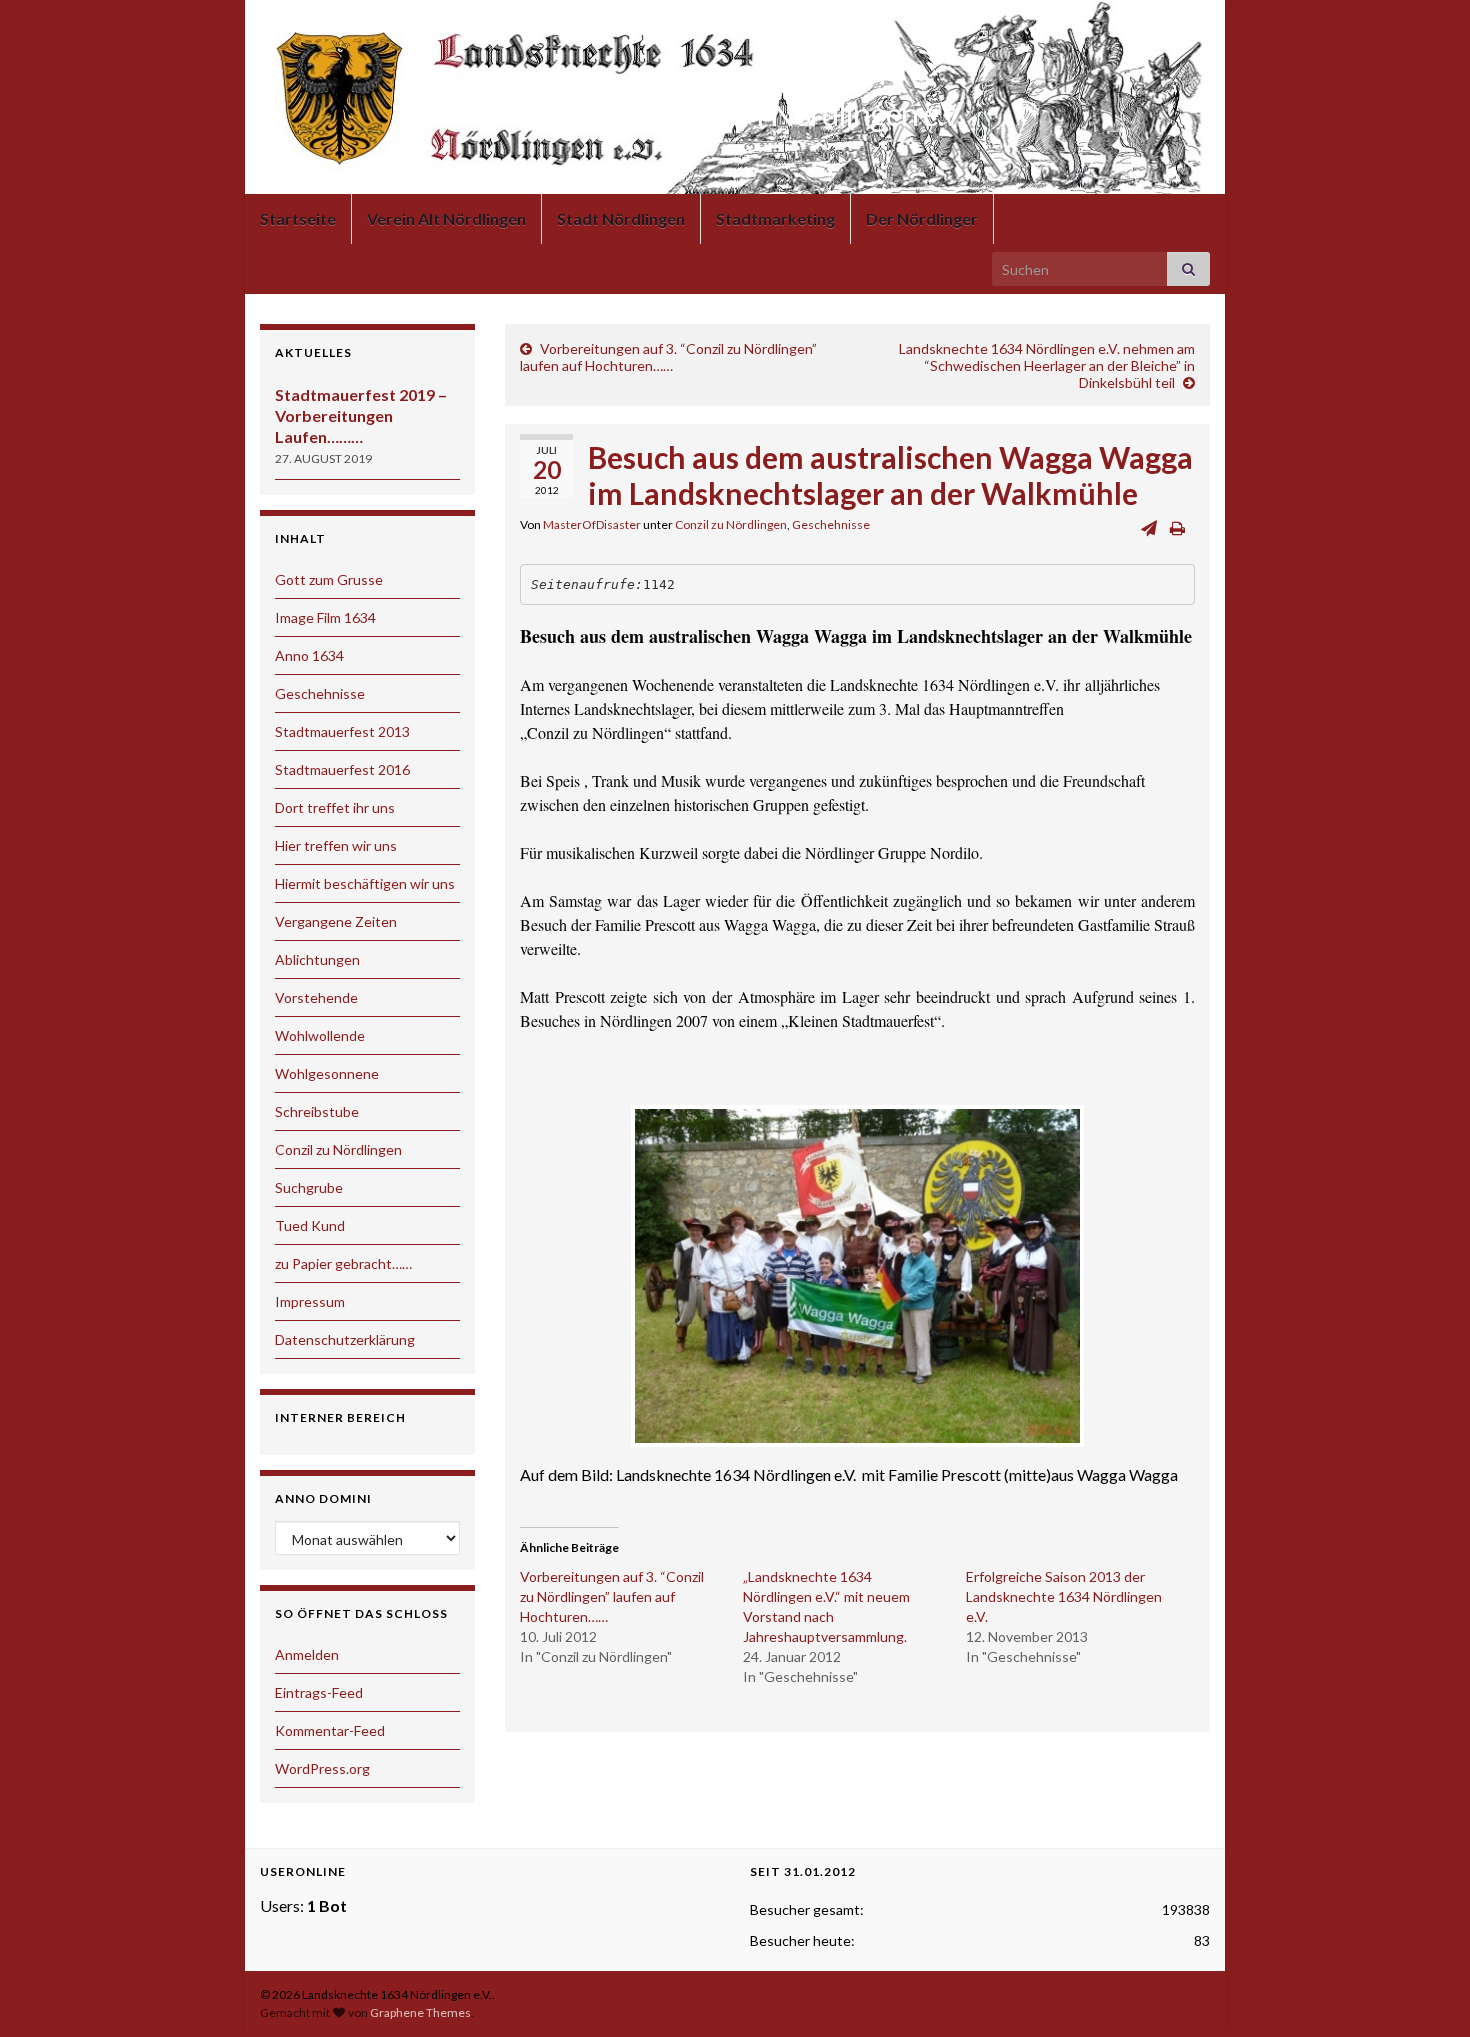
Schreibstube (317, 1111)
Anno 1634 (309, 655)
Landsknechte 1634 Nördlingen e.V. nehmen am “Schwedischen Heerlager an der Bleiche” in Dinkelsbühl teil (1047, 365)
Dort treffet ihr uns (335, 807)
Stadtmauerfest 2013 (342, 731)
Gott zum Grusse (329, 579)
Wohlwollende (320, 1035)
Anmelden (307, 1654)
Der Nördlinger (922, 218)
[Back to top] (1425, 1992)
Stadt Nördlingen (621, 218)
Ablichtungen (317, 959)
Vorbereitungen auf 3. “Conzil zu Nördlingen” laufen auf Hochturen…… (668, 357)
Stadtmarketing (775, 218)
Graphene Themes (420, 2012)
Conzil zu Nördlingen (731, 524)
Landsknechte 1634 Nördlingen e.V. (735, 113)
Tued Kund (310, 1225)
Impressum (310, 1301)
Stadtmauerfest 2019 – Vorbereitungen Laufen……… (361, 415)
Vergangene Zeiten (336, 921)
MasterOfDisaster (592, 524)
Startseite (298, 218)
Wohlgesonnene (327, 1073)
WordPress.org (322, 1768)
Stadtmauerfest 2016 (342, 769)
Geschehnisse (831, 524)
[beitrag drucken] (1177, 527)
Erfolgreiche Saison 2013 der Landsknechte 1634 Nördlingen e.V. (1064, 1596)
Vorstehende (316, 997)
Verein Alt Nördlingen (446, 218)
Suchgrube (309, 1187)
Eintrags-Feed (319, 1692)
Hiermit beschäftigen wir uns (365, 883)
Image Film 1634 (325, 617)
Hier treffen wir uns (336, 845)
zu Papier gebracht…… (343, 1263)
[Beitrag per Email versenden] (1149, 527)
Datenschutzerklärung (345, 1339)
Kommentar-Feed (330, 1730)
